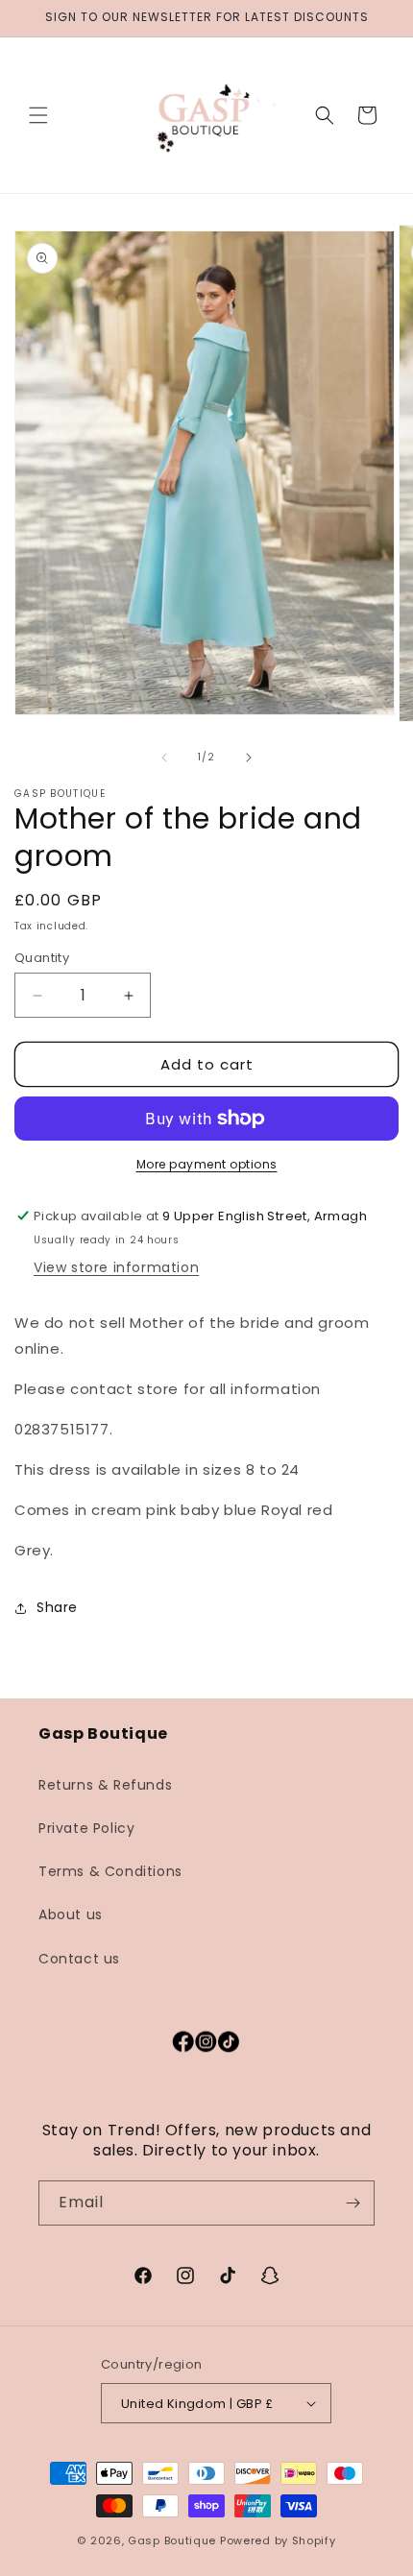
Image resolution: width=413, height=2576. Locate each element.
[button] (38, 115)
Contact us (79, 1959)
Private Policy (86, 1828)
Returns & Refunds (105, 1785)
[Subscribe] (352, 2203)
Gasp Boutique (172, 2540)
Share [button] (57, 1607)
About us (71, 1914)
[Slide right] (249, 758)
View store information (116, 1267)
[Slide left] (164, 758)
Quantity (42, 958)
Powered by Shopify (278, 2540)
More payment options (207, 1164)
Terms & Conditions (110, 1871)
